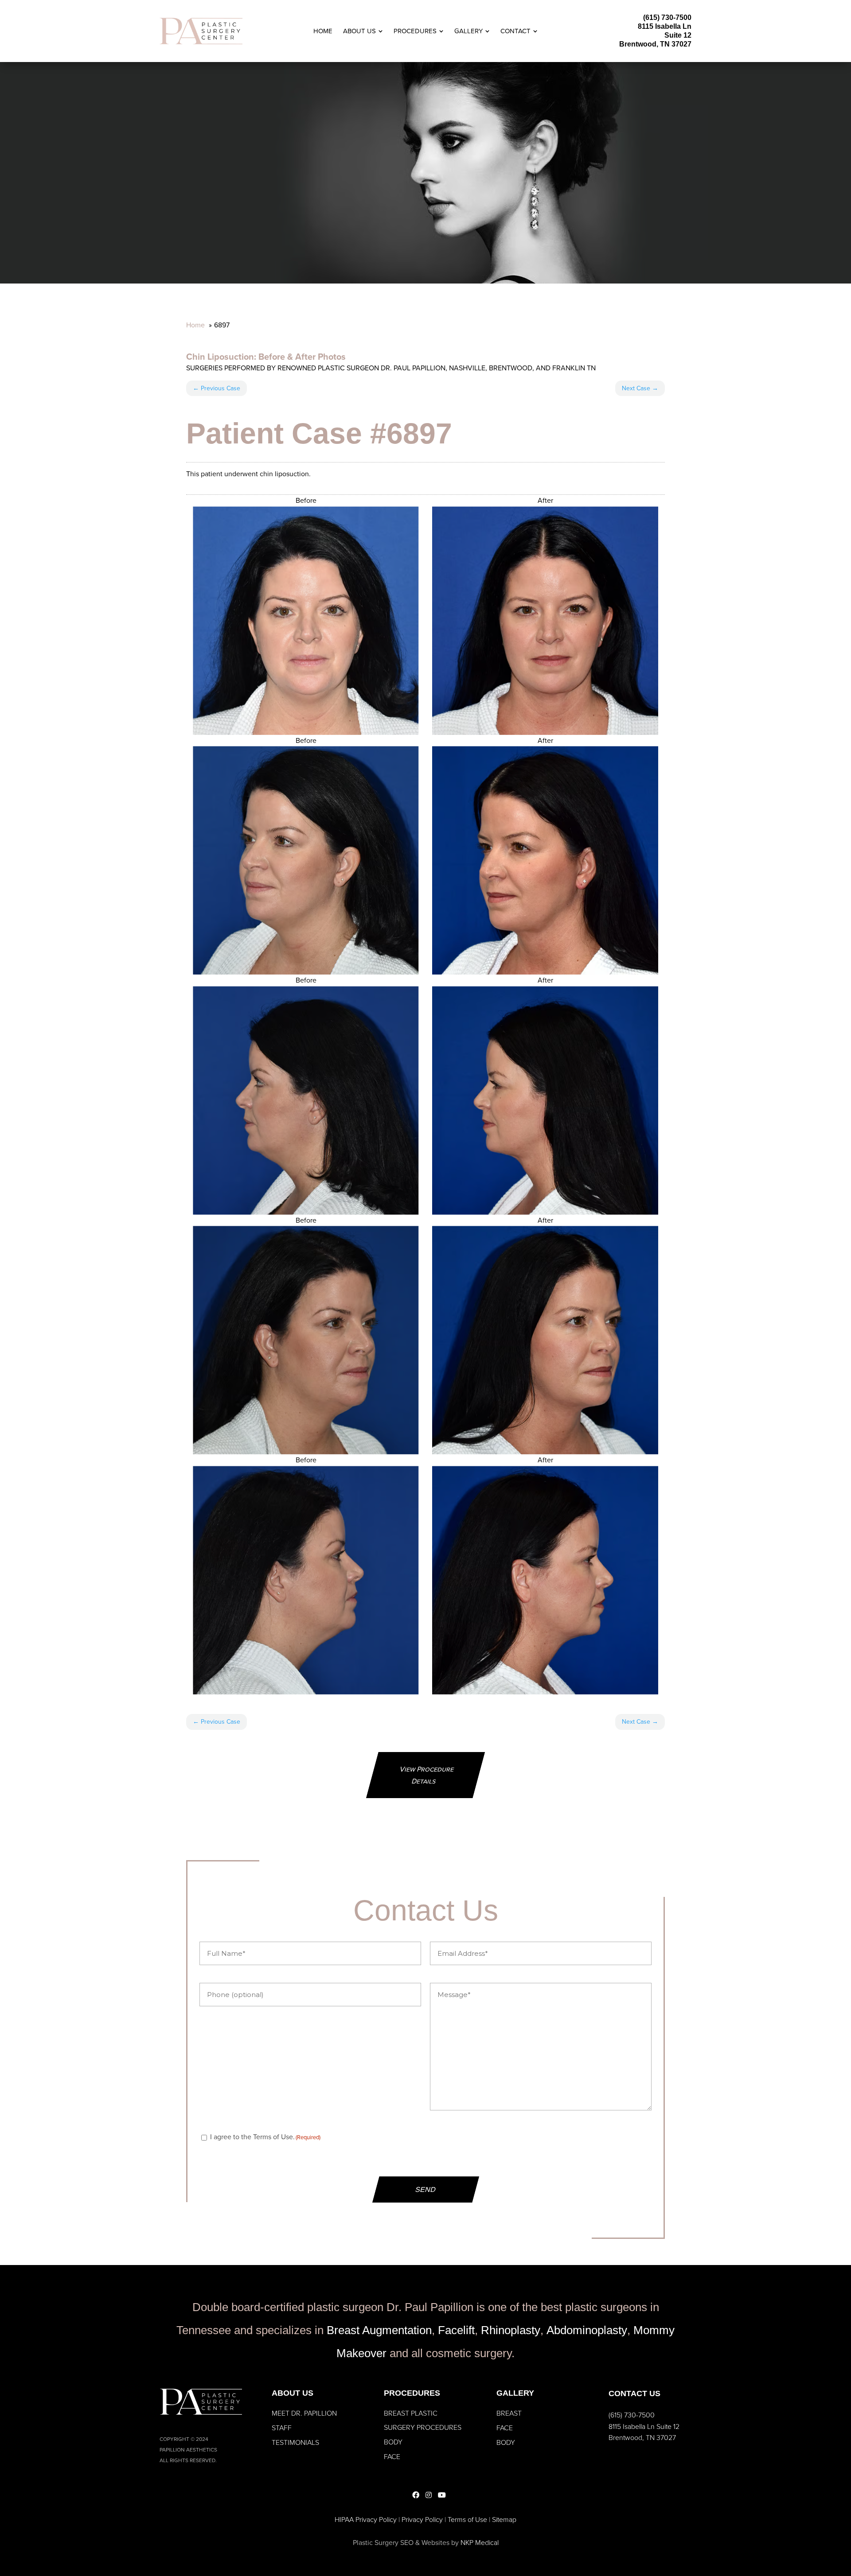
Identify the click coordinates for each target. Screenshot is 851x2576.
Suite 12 (678, 35)
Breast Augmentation (379, 2330)
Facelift (456, 2330)
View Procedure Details (427, 1775)
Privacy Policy (422, 2520)
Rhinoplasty (511, 2330)
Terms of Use (467, 2520)
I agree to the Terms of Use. (265, 2137)
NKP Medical (480, 2543)
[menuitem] (323, 31)
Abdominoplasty (587, 2330)
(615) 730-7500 (667, 17)
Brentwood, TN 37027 (655, 44)
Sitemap (504, 2520)
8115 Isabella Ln (665, 26)
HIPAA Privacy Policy (366, 2520)
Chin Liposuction (220, 357)
